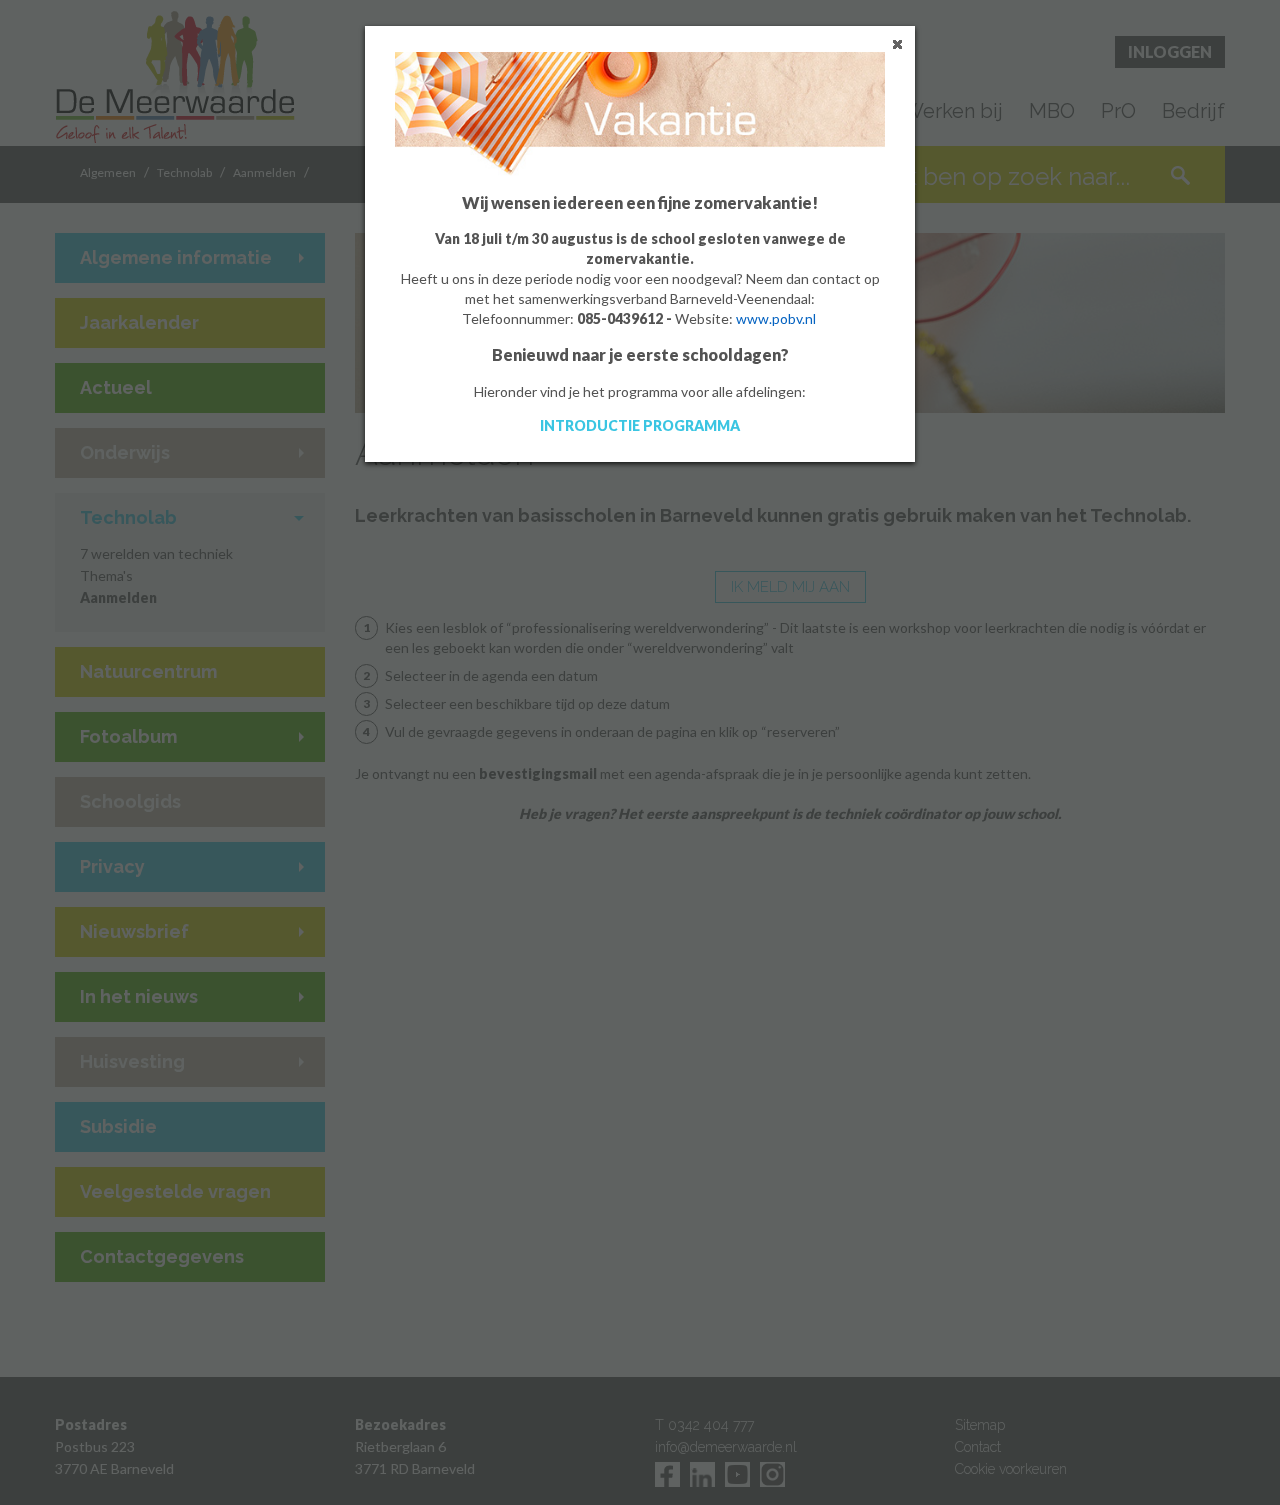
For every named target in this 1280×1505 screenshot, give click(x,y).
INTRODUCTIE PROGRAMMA (640, 425)
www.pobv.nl (776, 318)
